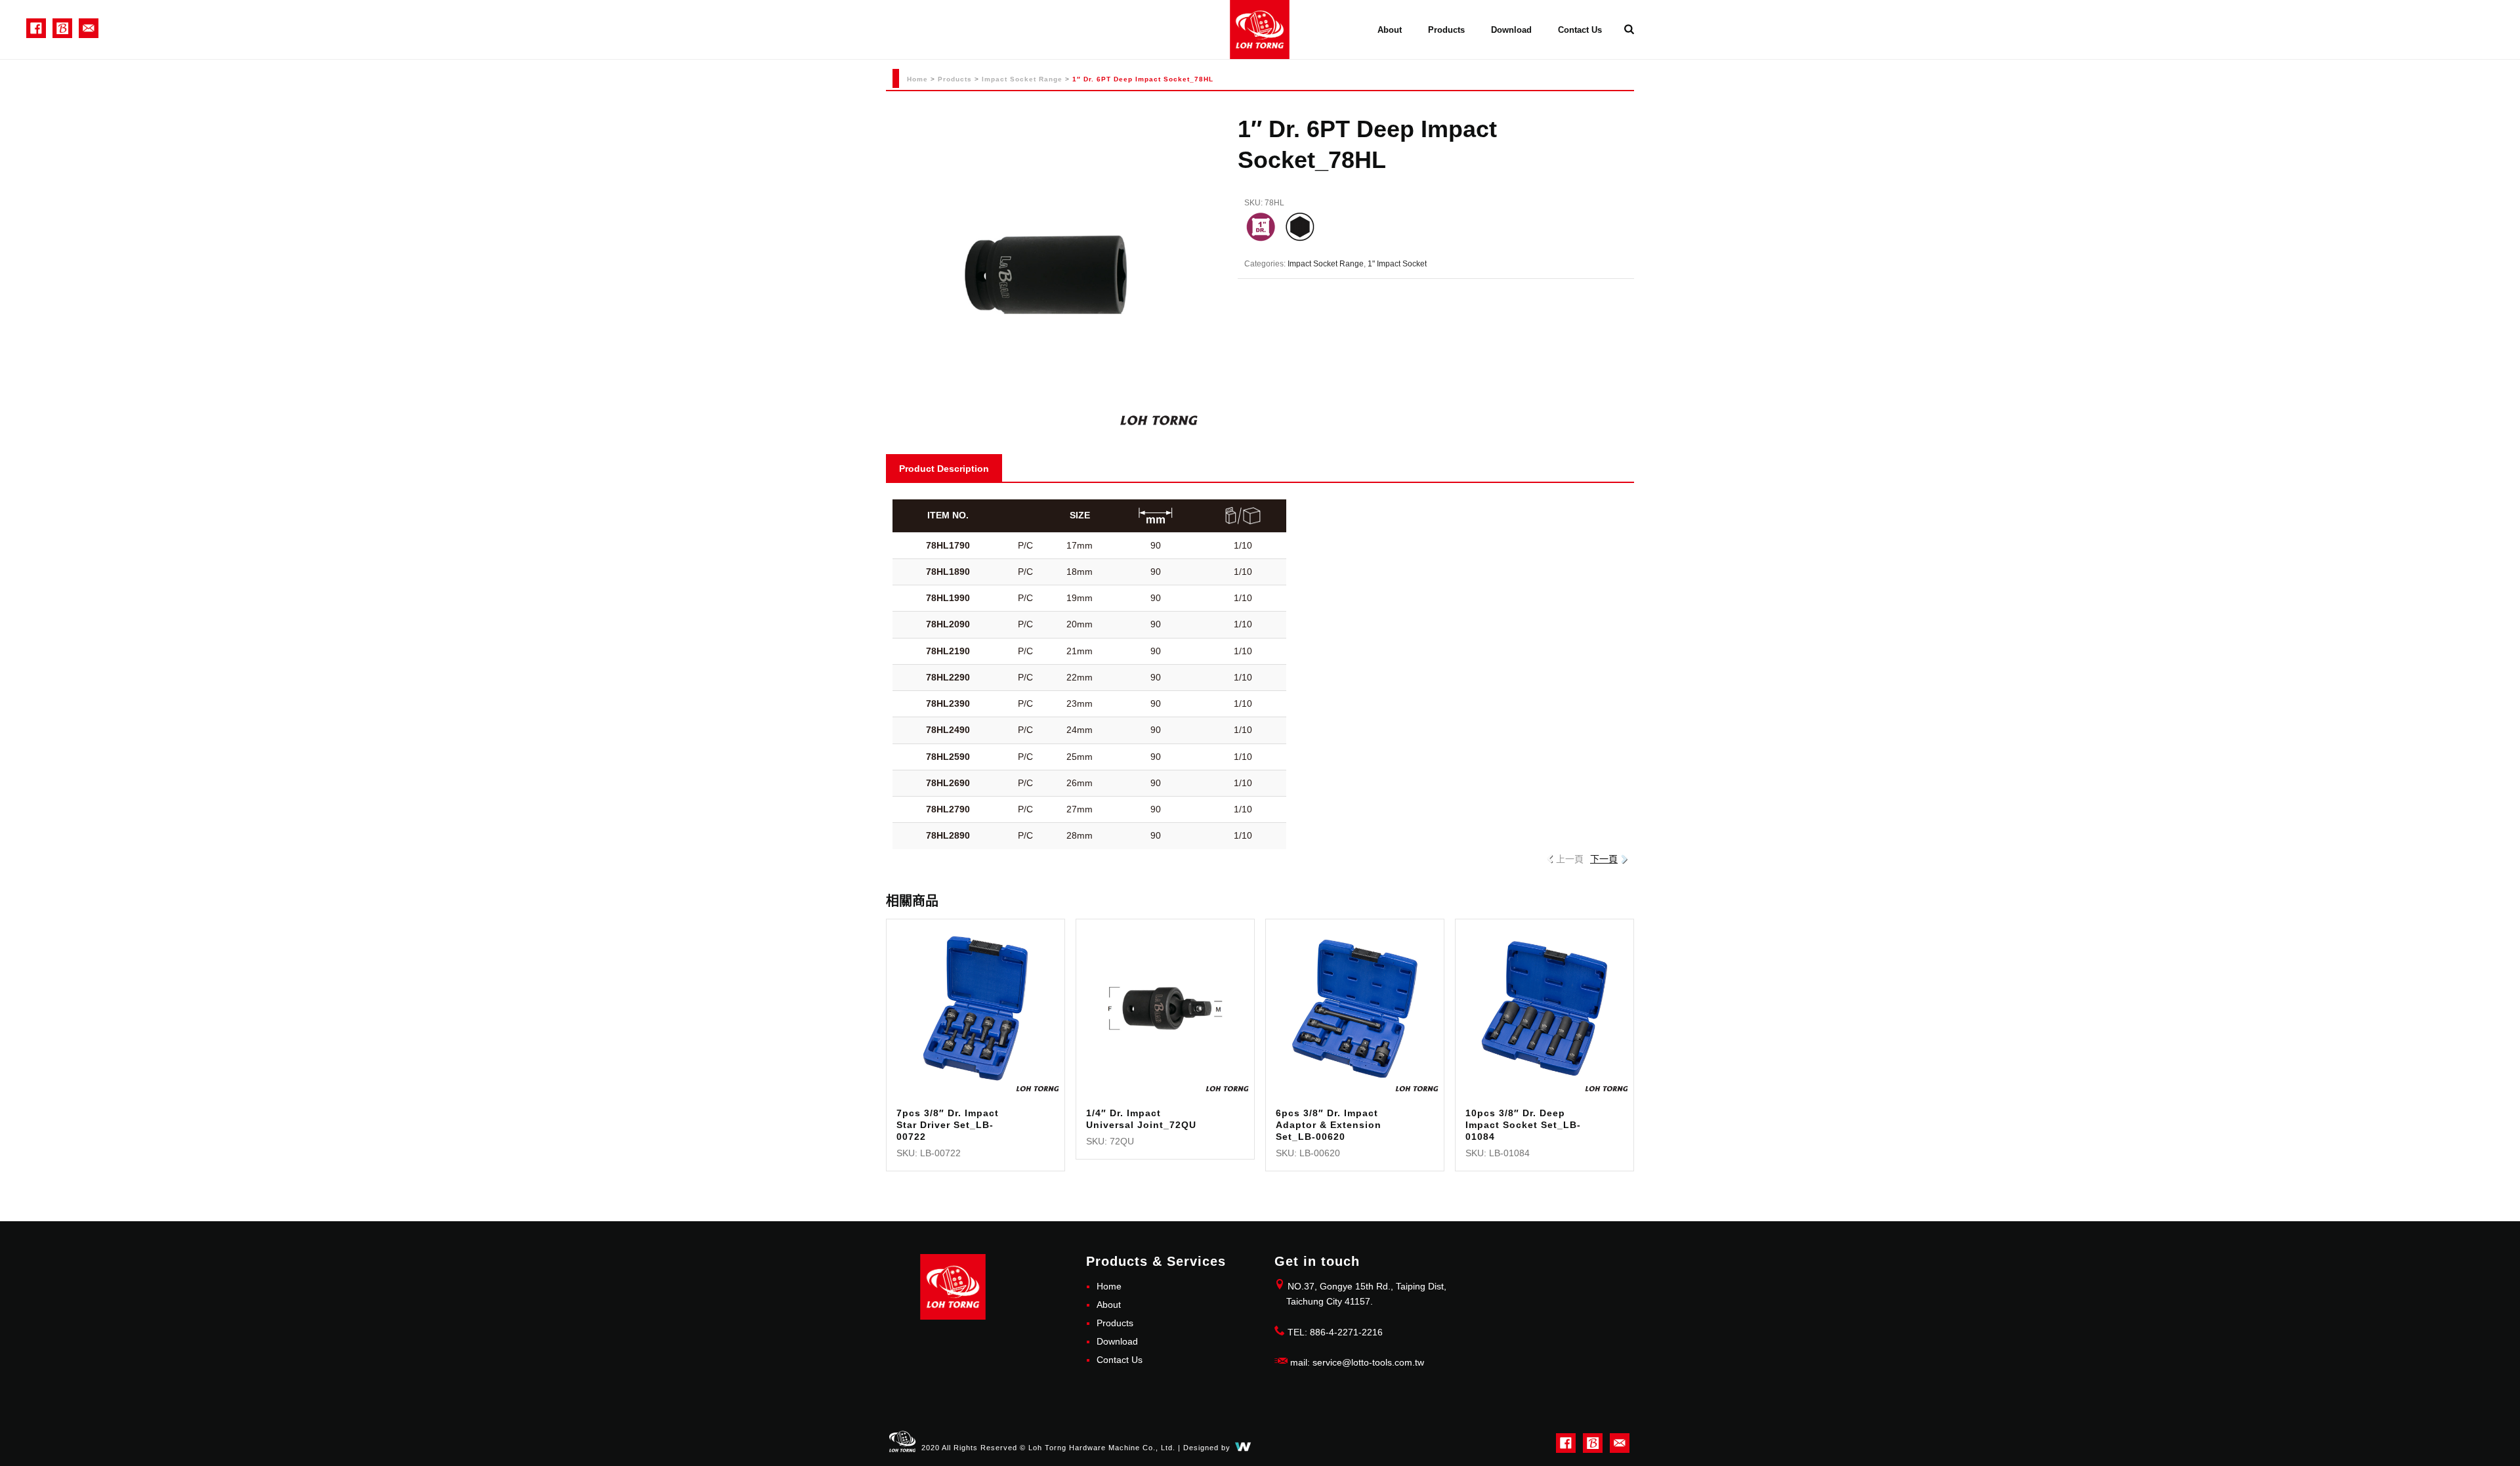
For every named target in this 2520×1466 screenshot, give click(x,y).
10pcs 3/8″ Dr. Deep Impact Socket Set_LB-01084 (1523, 1125)
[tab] (944, 468)
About (1390, 30)
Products (1446, 30)
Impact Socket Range (1022, 79)
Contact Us (1580, 30)
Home (917, 79)
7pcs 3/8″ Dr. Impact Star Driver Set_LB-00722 (948, 1125)
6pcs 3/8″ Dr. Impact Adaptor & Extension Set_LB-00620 (1329, 1125)
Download (1511, 30)
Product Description (944, 469)
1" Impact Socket (1397, 264)
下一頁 (1604, 859)
